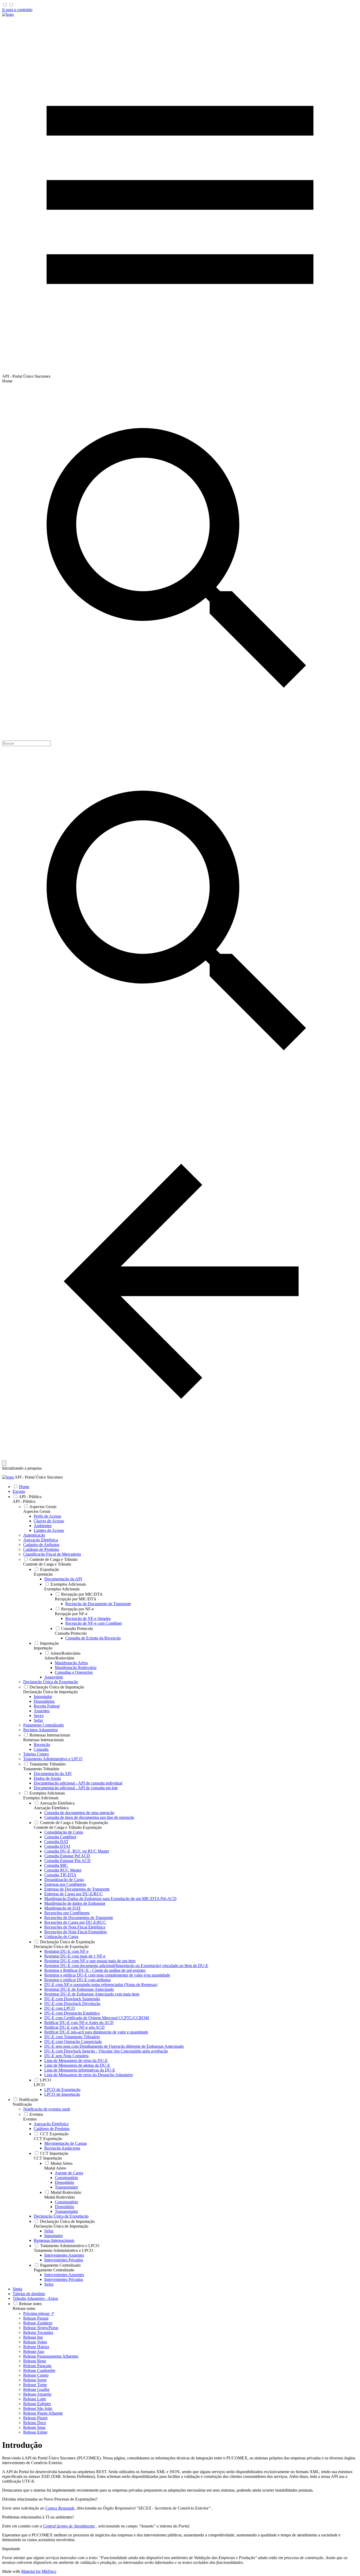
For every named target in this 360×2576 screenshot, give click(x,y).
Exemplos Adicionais (62, 1589)
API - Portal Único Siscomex (39, 1477)
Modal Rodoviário (60, 2197)
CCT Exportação (48, 2139)
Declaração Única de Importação (50, 1692)
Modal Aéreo (55, 2168)
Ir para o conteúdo (17, 10)
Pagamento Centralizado (54, 2270)
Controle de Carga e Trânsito (47, 1564)
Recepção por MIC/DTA (76, 1599)
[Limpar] (4, 1463)
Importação (43, 1648)
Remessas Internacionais (43, 1740)
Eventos (30, 2119)
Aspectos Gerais (37, 1511)
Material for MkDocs (39, 2571)
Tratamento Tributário (41, 1769)
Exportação (43, 1574)
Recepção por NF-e (71, 1614)
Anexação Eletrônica (51, 1808)
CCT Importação (48, 2158)
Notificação (22, 2104)
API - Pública (24, 1501)
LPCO (39, 2085)
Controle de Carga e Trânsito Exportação (68, 1827)
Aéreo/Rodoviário (59, 1658)
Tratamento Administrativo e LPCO (63, 2250)
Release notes (24, 2308)
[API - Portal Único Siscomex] (8, 14)
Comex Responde (60, 2508)
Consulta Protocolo (71, 1633)
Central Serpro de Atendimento (69, 2526)
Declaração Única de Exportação (61, 1947)
